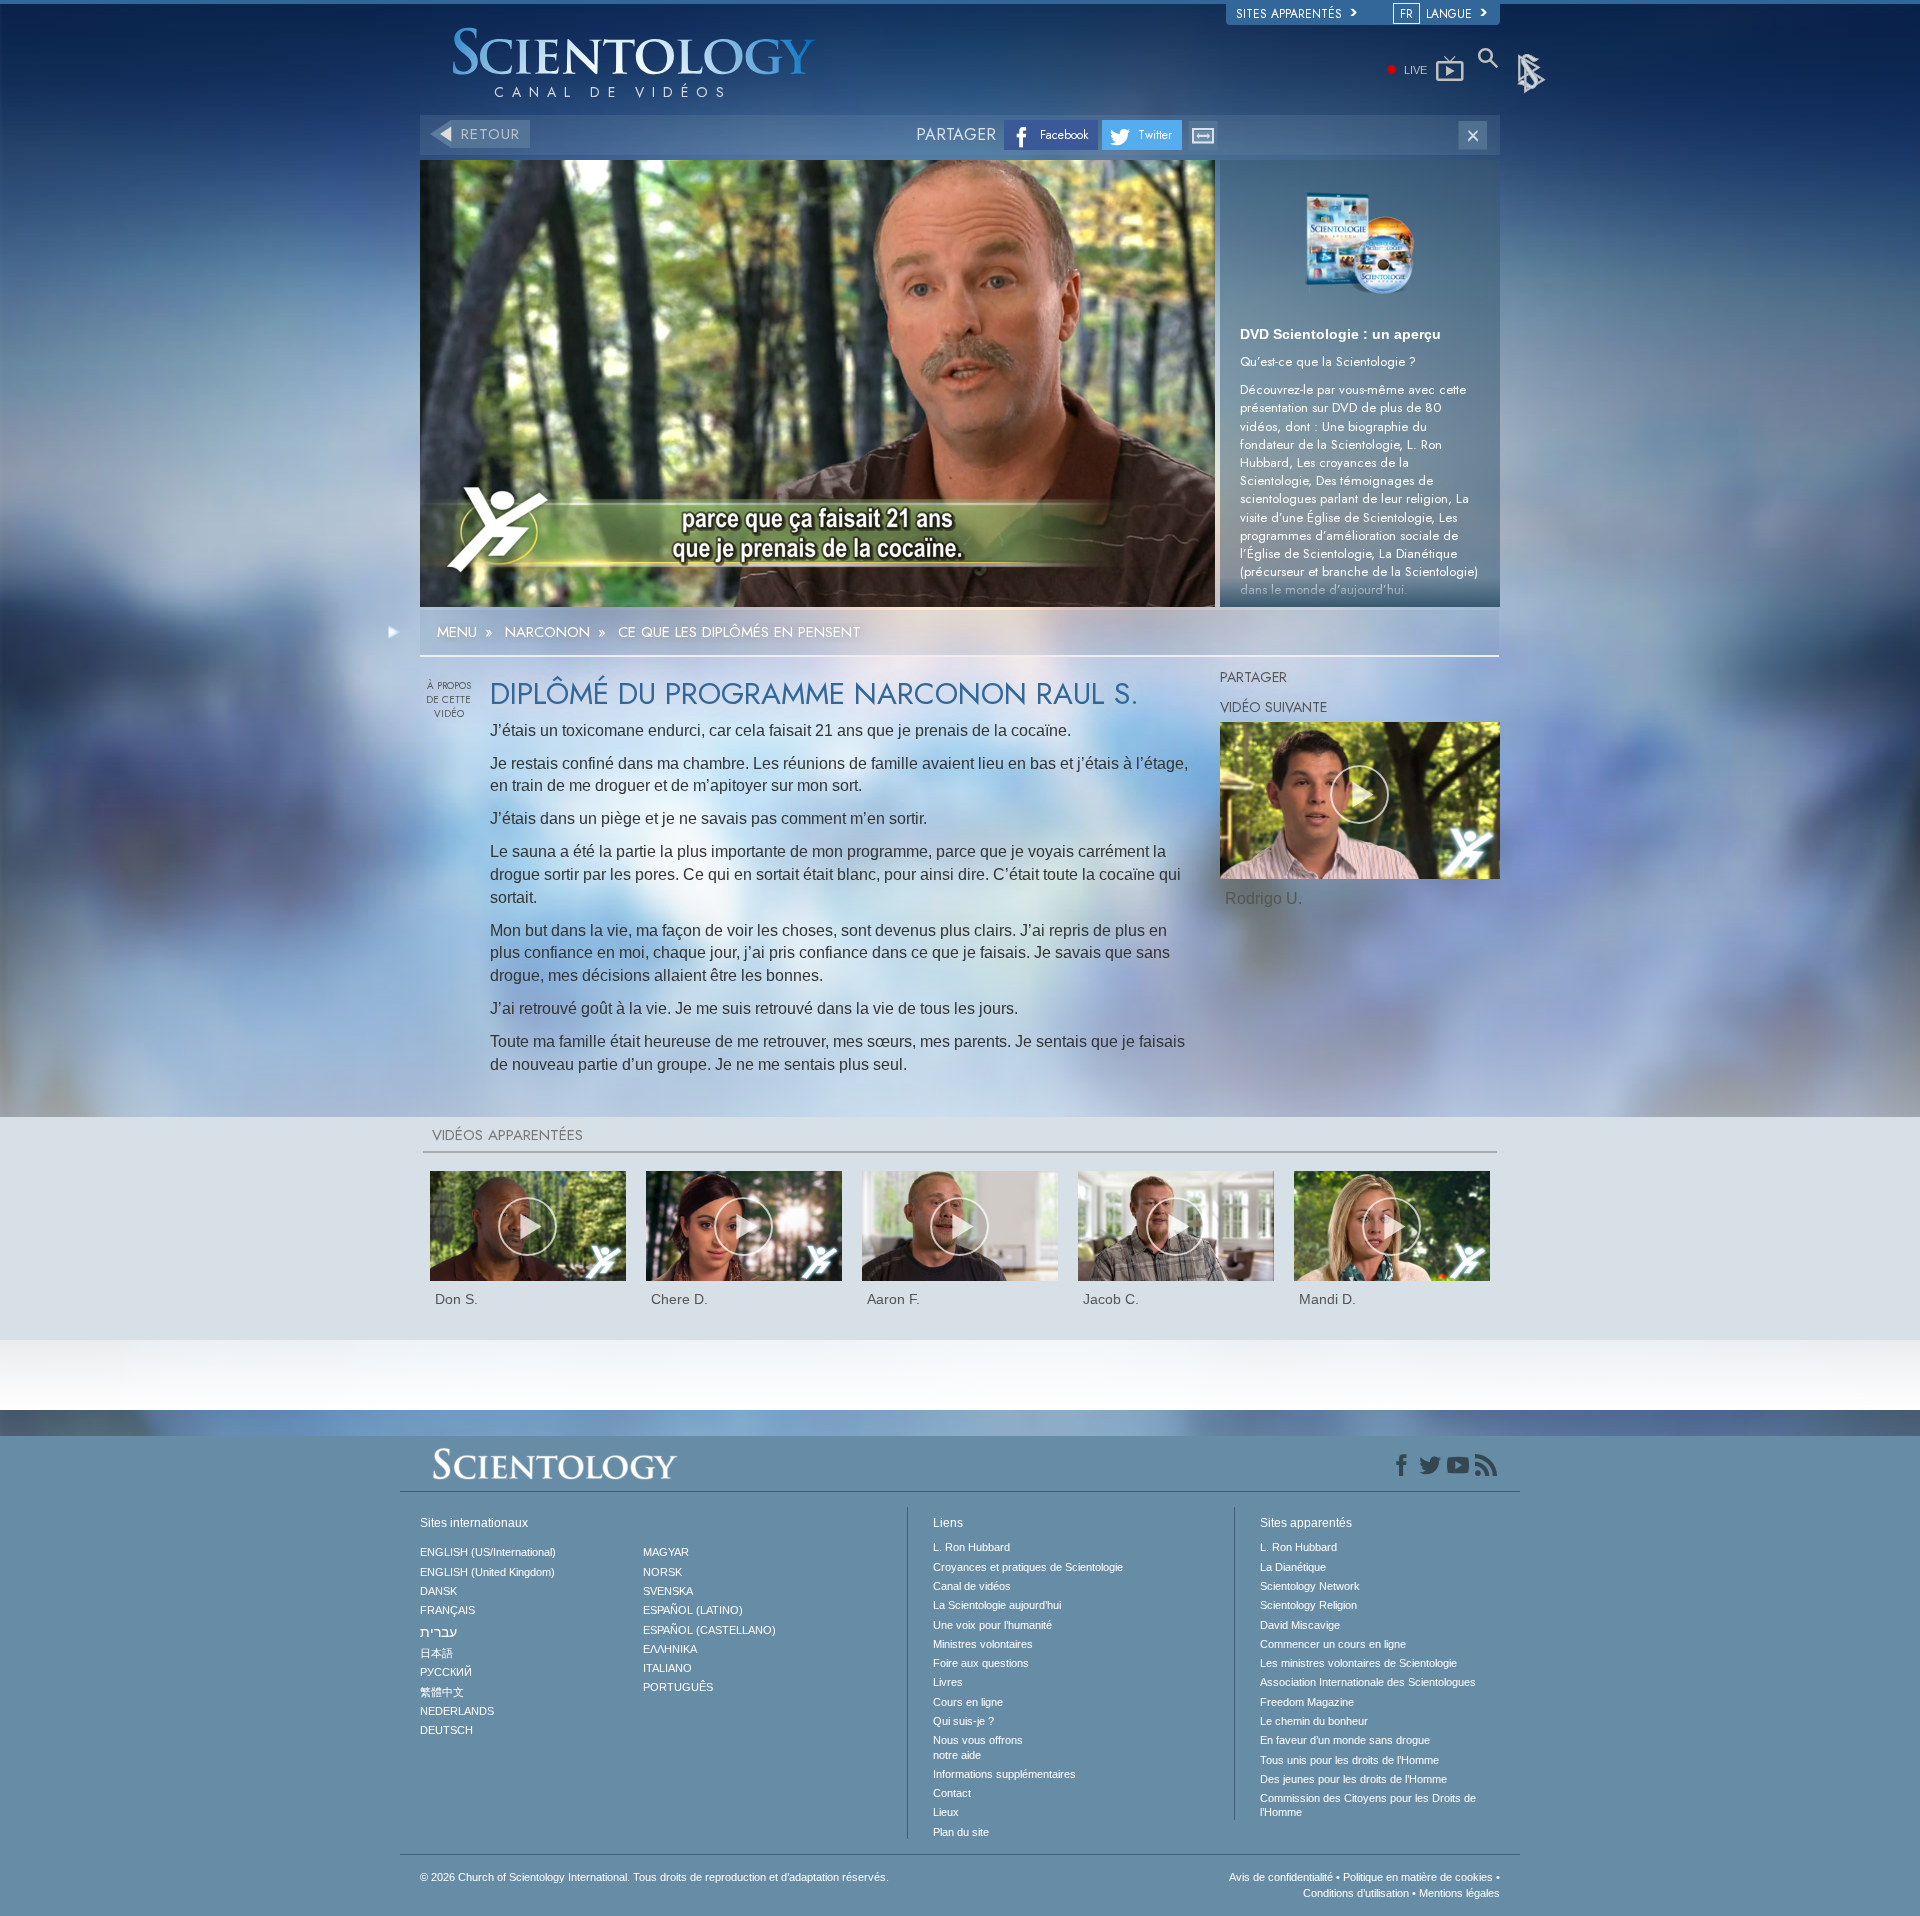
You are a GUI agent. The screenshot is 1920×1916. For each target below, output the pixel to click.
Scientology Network (1310, 1586)
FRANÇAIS (447, 1610)
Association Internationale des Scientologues (1368, 1682)
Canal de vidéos (972, 1586)
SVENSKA (668, 1591)
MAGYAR (666, 1552)
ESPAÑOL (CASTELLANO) (709, 1630)
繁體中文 (442, 1692)
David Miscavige (1300, 1625)
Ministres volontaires (983, 1644)
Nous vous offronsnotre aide (978, 1747)
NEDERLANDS (457, 1711)
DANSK (438, 1591)
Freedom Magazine (1307, 1702)
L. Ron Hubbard (971, 1547)
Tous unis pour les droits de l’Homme (1349, 1760)
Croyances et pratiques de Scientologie (1028, 1567)
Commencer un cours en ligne (1333, 1644)
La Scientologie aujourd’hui (997, 1605)
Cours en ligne (968, 1702)
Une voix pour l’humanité (992, 1625)
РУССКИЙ (446, 1672)
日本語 (436, 1653)
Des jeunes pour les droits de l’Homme (1353, 1779)
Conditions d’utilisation (1356, 1893)
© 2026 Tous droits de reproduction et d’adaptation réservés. (654, 1877)
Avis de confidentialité (1281, 1877)
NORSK (662, 1572)
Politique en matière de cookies (1418, 1877)
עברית (438, 1632)
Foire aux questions (981, 1663)
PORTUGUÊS (678, 1687)
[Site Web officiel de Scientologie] (1533, 72)
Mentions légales (1459, 1893)
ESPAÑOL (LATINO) (693, 1610)
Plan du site (961, 1832)
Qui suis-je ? (963, 1721)
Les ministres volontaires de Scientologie (1358, 1663)
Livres (948, 1682)
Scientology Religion (1308, 1605)
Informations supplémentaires (1004, 1774)
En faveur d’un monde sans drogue (1345, 1740)
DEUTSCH (446, 1730)
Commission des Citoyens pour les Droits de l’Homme (1368, 1805)
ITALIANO (667, 1668)
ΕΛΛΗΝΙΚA (670, 1649)
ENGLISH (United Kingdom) (487, 1572)
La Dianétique (1293, 1567)
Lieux (946, 1812)
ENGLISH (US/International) (488, 1552)
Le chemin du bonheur (1314, 1721)
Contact (952, 1793)
